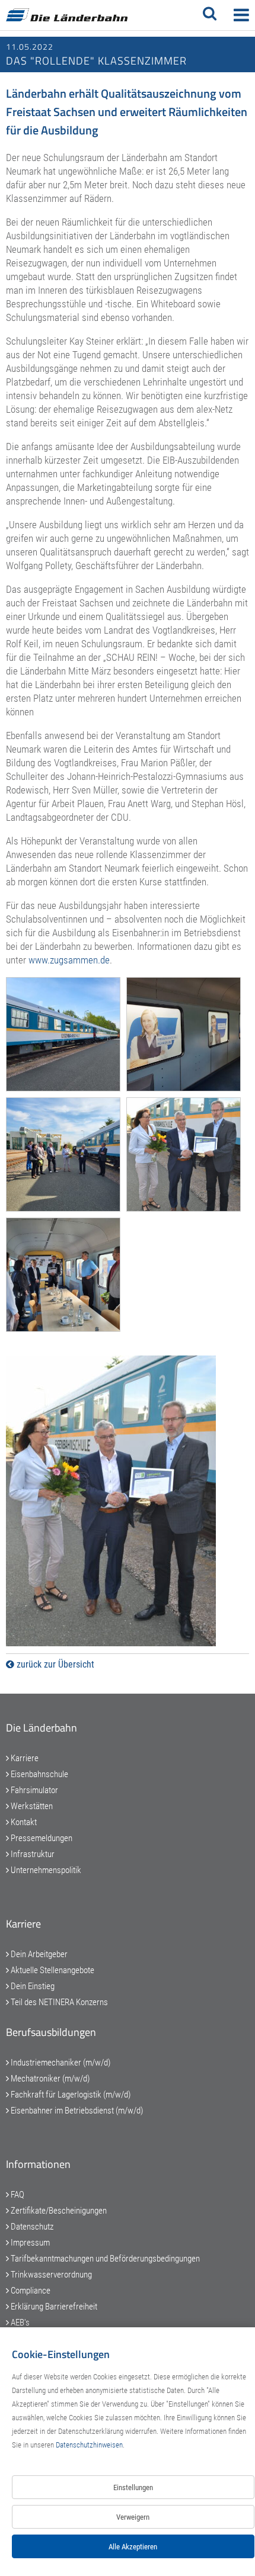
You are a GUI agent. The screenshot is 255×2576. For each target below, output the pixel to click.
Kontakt (23, 1822)
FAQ (17, 2195)
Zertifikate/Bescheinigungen (58, 2211)
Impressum (29, 2243)
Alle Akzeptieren (133, 2547)
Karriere (24, 1758)
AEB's (19, 2323)
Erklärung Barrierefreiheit (53, 2307)
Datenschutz (31, 2227)
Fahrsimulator (34, 1790)
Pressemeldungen (41, 1838)
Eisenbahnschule (39, 1774)
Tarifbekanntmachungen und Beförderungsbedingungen (104, 2259)
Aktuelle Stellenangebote (52, 1970)
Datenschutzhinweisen (89, 2445)
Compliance (30, 2291)
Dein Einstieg (32, 1986)
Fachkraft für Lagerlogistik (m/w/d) (70, 2095)
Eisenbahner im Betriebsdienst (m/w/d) (76, 2111)
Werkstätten (31, 1806)
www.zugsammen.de (69, 960)
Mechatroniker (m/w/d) (49, 2079)
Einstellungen (133, 2487)
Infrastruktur (32, 1854)
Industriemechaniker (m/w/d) (60, 2063)
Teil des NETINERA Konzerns (58, 2002)
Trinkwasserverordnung (50, 2275)
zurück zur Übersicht (54, 1664)
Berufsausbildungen (51, 2032)
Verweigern (133, 2517)
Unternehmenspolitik (45, 1870)
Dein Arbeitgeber (38, 1954)
